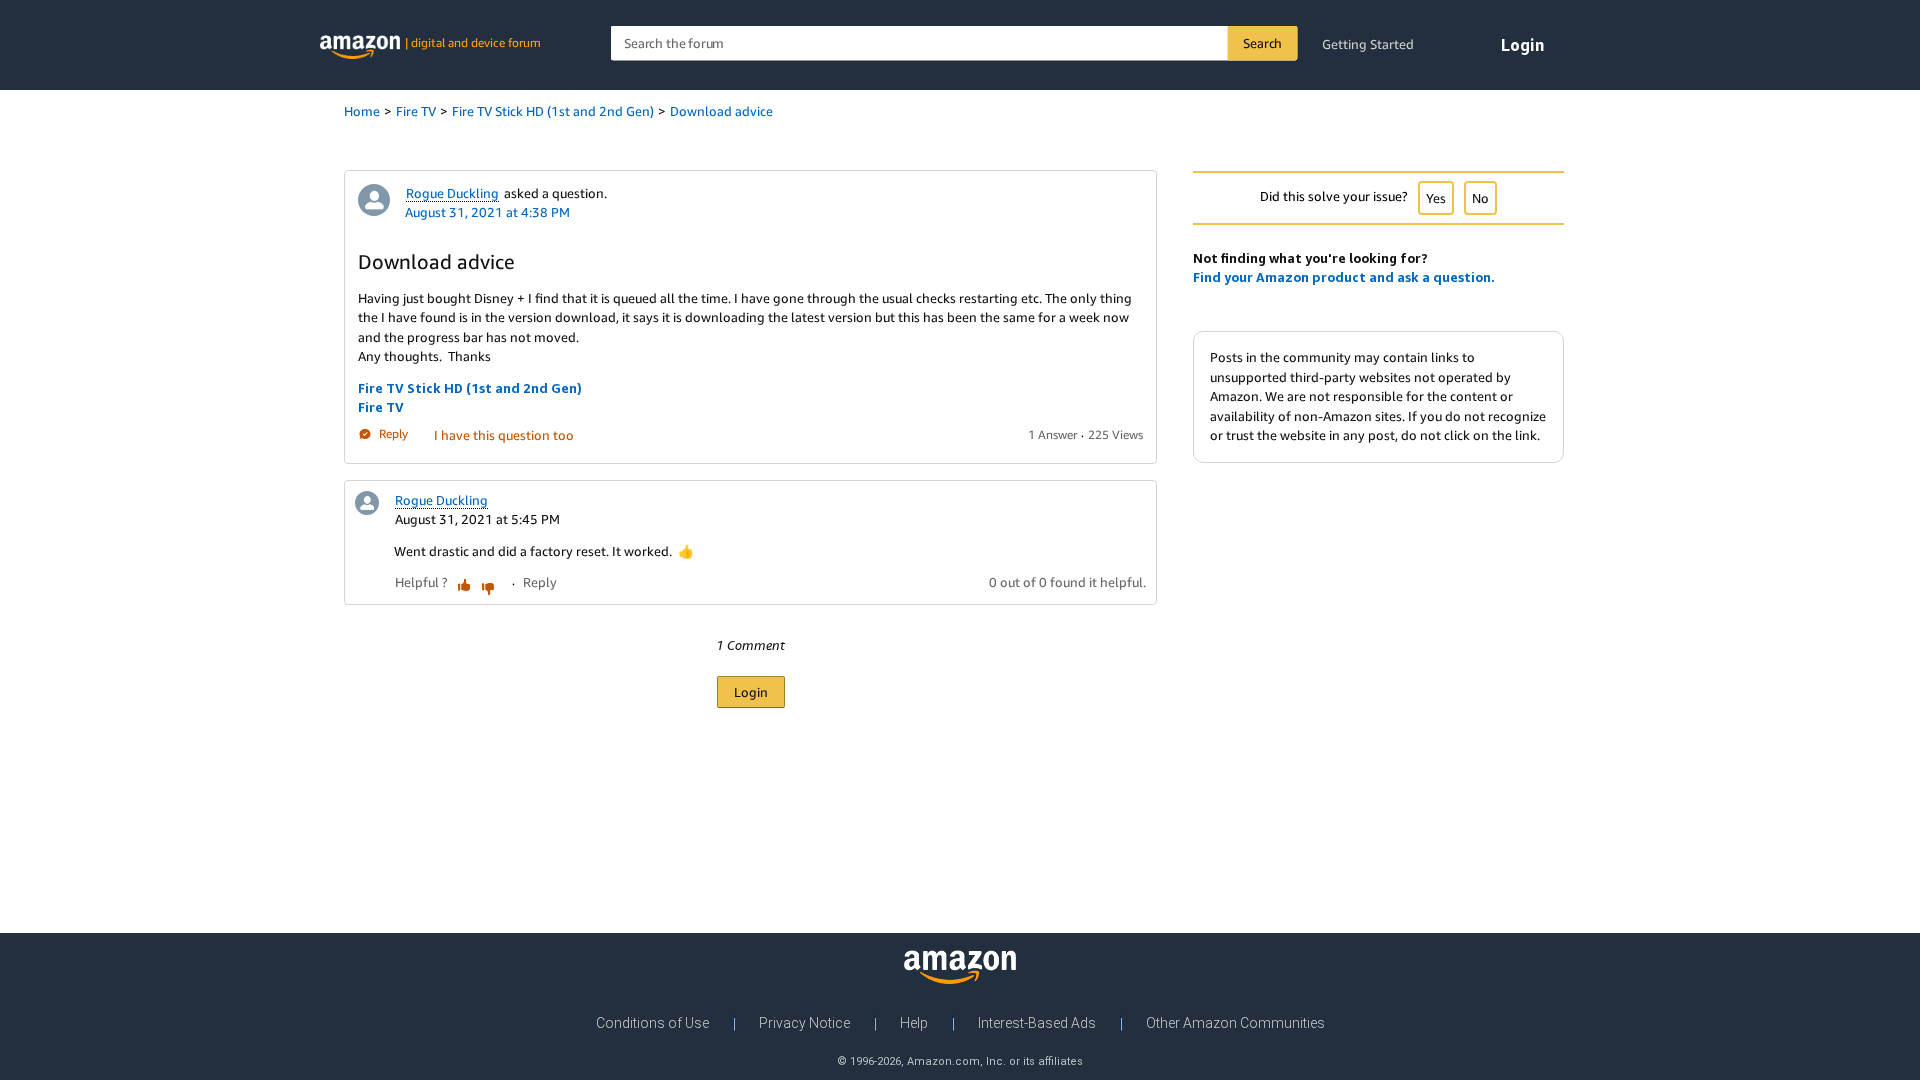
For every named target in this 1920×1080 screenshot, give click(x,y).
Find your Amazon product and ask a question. (1344, 277)
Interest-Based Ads (1037, 1023)
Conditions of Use (652, 1023)
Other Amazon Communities (1235, 1023)
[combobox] (954, 43)
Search (1262, 43)
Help (914, 1023)
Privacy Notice (804, 1023)
